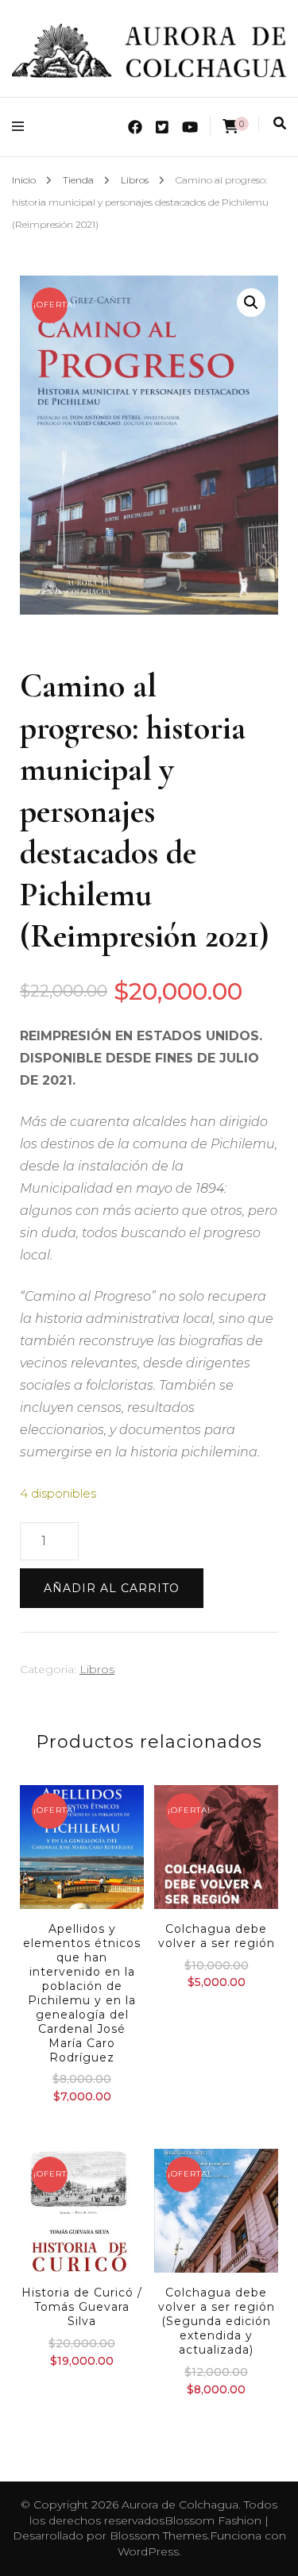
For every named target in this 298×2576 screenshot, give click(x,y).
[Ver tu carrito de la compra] (230, 127)
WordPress (148, 2551)
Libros (97, 1669)
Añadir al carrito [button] (82, 1909)
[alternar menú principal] (22, 127)
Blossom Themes (159, 2536)
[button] (251, 303)
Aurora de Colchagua (180, 2505)
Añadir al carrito (112, 1588)
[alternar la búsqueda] (280, 123)
